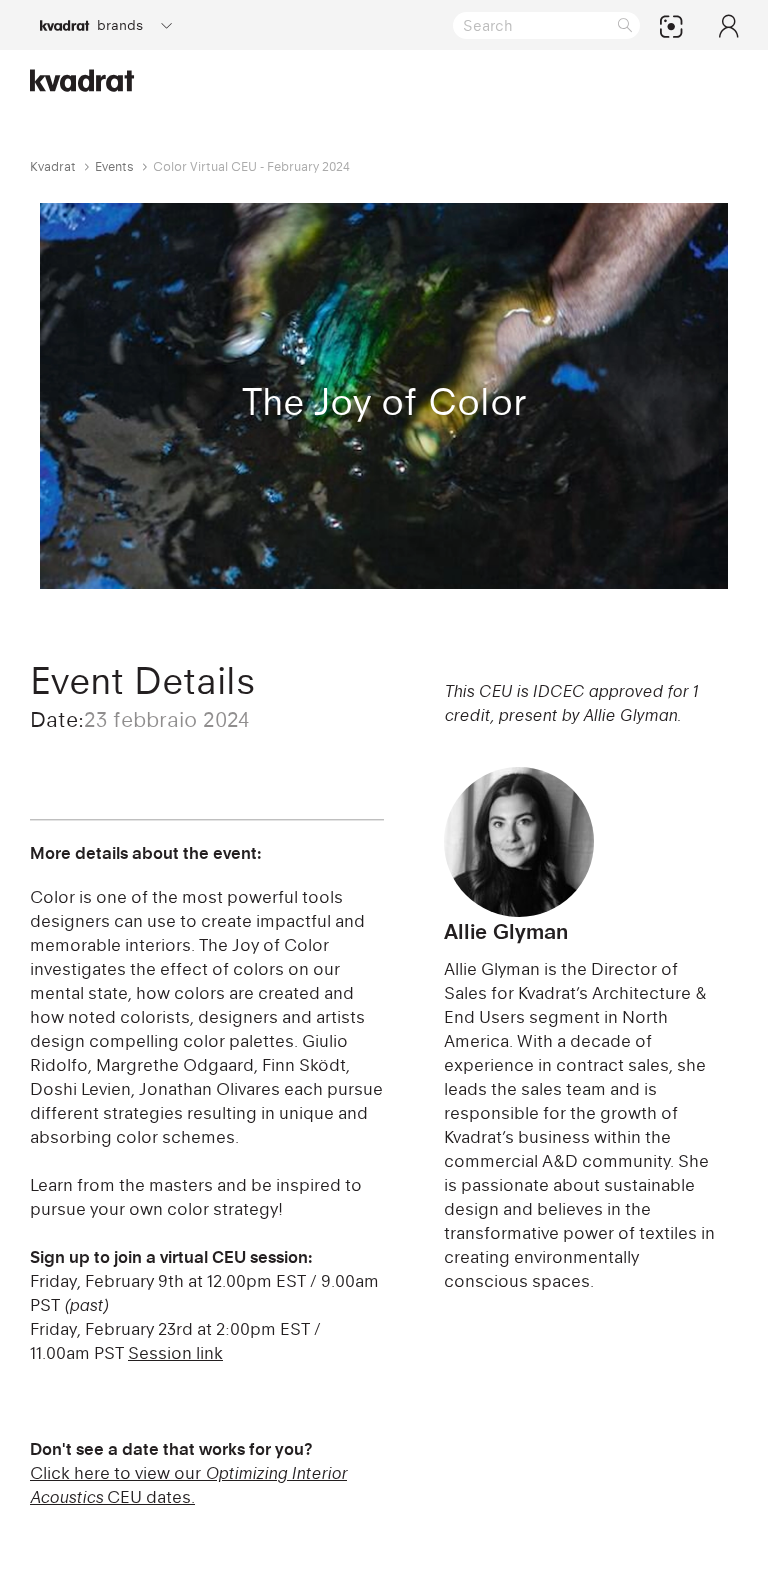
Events (114, 166)
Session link (175, 1353)
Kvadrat (53, 166)
